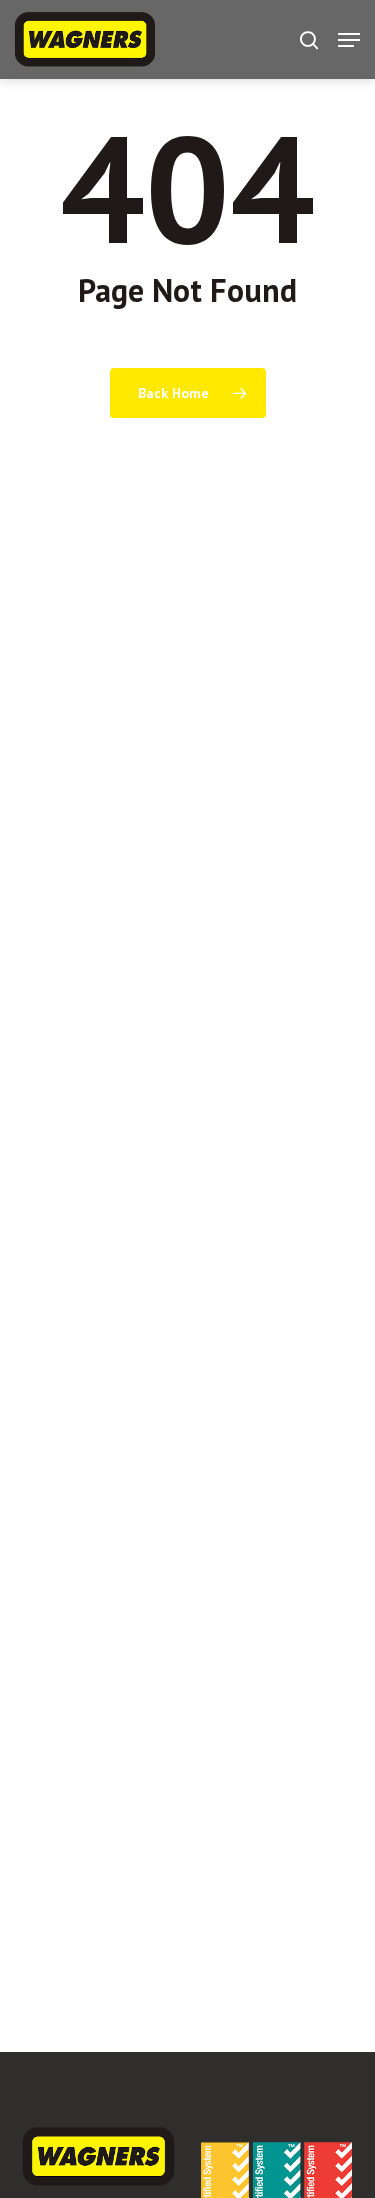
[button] (349, 40)
